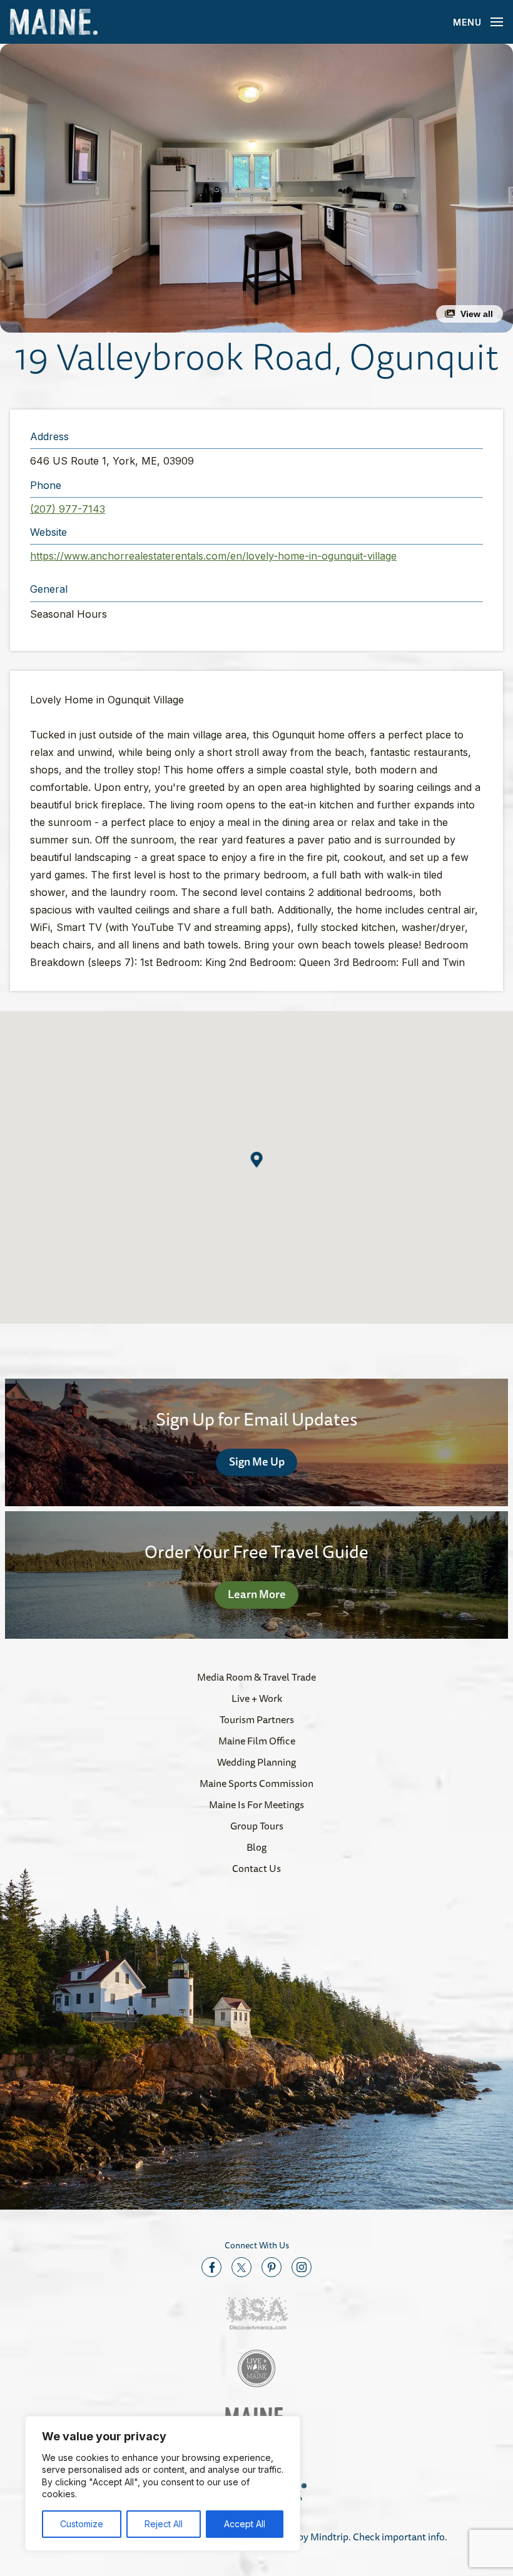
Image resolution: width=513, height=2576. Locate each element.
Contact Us (256, 1868)
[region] (163, 2483)
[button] (256, 188)
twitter (241, 2267)
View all (477, 314)
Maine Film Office (257, 1741)
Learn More (257, 1594)
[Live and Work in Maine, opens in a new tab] (256, 2368)
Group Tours (257, 1826)
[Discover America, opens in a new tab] (256, 2314)
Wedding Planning (256, 1762)
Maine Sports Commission (256, 1783)
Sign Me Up (257, 1461)
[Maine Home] (54, 22)
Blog (256, 1847)
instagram (302, 2267)
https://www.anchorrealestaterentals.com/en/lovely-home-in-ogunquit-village (213, 556)
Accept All (245, 2524)
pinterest (272, 2267)
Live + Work (257, 1698)
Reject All (164, 2524)
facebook (211, 2267)
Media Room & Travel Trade (256, 1677)
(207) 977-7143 (68, 509)
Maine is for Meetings (256, 1804)
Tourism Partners (257, 1719)
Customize (82, 2524)
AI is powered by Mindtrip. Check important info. (342, 2537)
